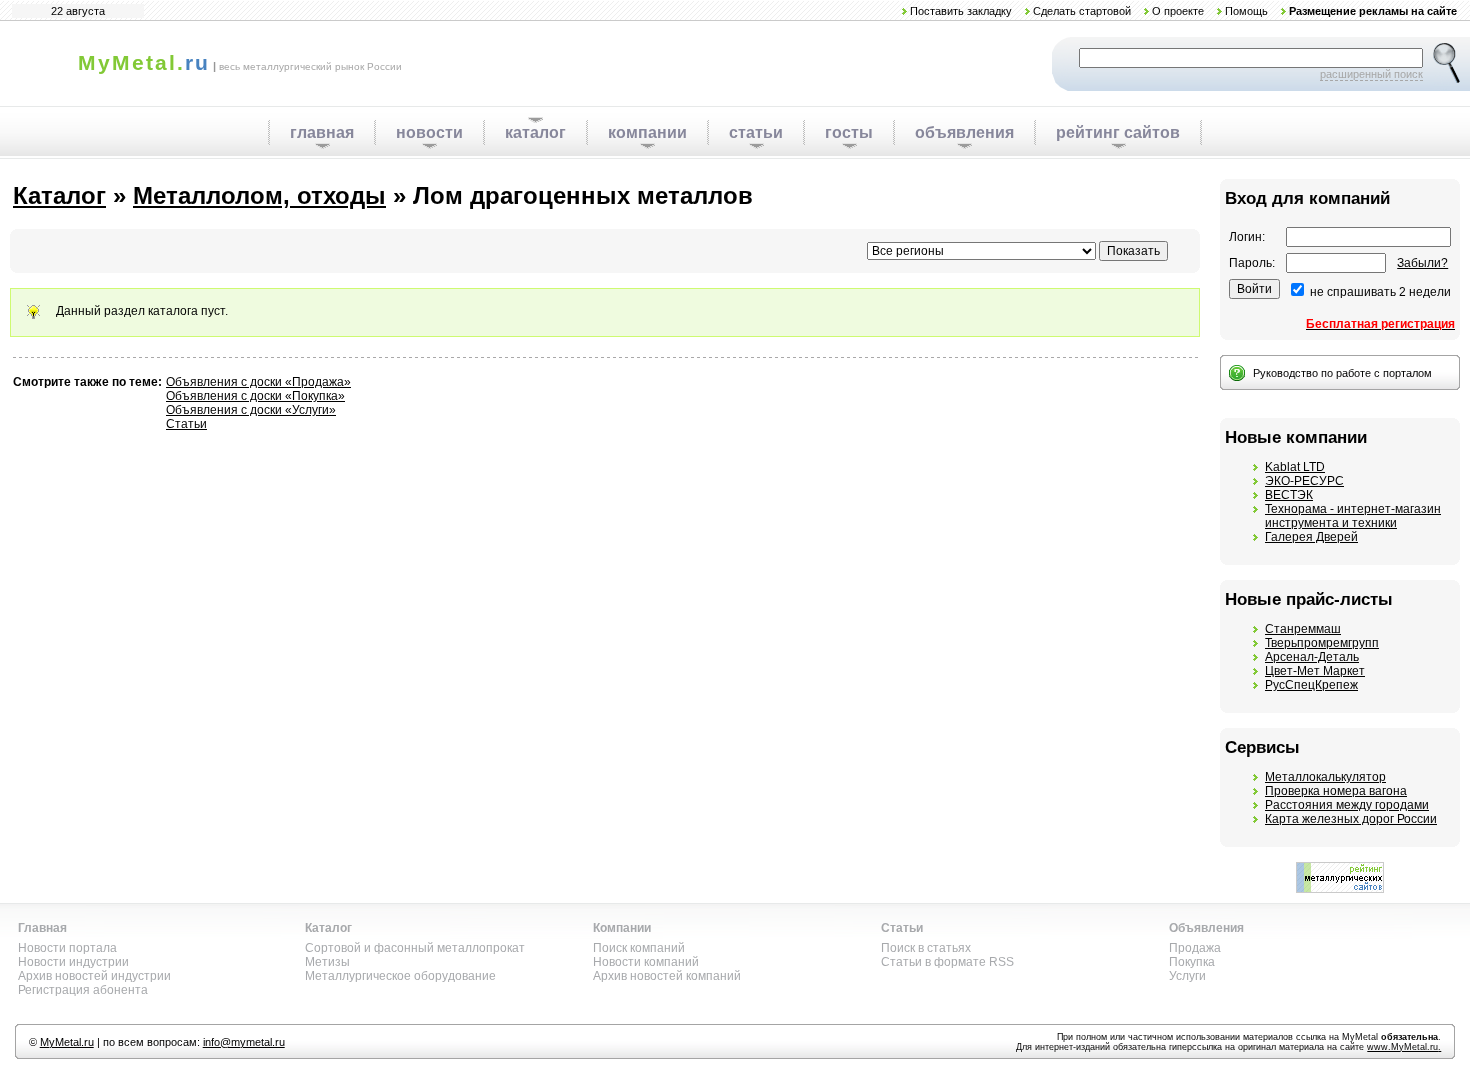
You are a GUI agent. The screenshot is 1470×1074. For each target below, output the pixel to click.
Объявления (1206, 928)
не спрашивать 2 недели (1380, 292)
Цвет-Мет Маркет (1315, 671)
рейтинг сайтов (1118, 132)
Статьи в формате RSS (947, 962)
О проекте (1178, 11)
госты (849, 132)
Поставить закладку (961, 11)
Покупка (1192, 962)
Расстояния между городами (1347, 805)
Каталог (59, 195)
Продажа (1195, 948)
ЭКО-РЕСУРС (1304, 481)
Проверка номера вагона (1336, 791)
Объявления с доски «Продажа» (258, 382)
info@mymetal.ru (244, 1042)
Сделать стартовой (1082, 11)
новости (429, 132)
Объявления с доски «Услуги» (251, 410)
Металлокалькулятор (1325, 777)
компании (647, 132)
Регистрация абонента (83, 990)
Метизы (327, 962)
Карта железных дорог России (1351, 819)
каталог (535, 132)
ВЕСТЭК (1289, 495)
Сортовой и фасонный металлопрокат (415, 948)
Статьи (186, 424)
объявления (964, 132)
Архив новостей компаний (667, 976)
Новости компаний (646, 962)
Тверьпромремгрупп (1322, 643)
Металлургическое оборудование (400, 976)
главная (322, 132)
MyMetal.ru (67, 1042)
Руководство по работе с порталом (1342, 373)
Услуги (1187, 976)
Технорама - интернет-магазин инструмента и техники (1353, 516)
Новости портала (67, 948)
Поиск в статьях (926, 948)
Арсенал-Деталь (1312, 657)
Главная (42, 928)
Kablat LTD (1295, 467)
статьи (756, 132)
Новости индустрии (73, 962)
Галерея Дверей (1311, 537)
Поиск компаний (639, 948)
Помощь (1246, 11)
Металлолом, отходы (259, 195)
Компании (622, 928)
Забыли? (1422, 263)
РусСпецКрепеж (1311, 685)
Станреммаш (1303, 629)
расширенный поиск (1371, 74)
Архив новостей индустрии (94, 976)
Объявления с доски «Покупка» (255, 396)
